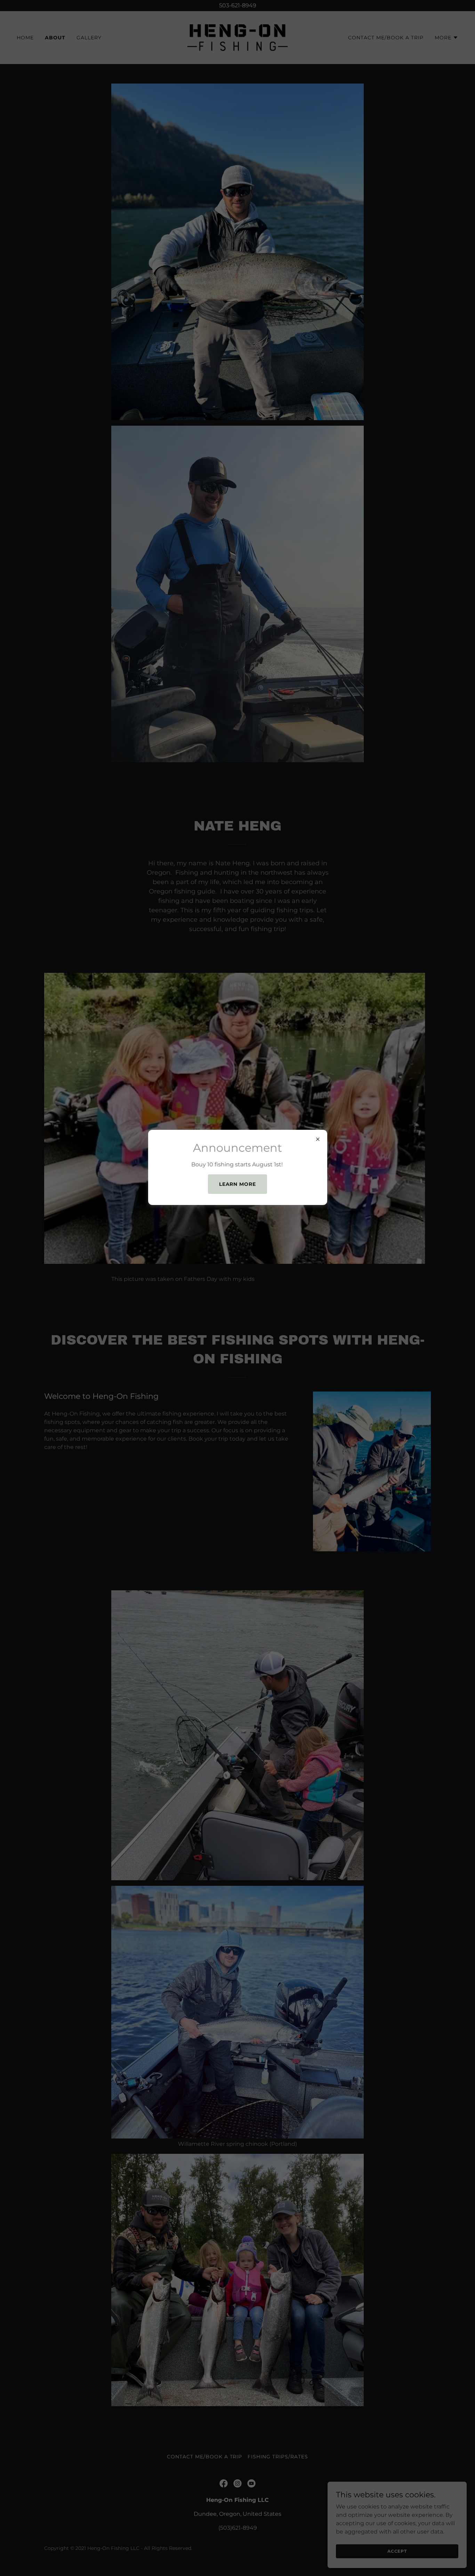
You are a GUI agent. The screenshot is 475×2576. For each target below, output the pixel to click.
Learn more (238, 1184)
